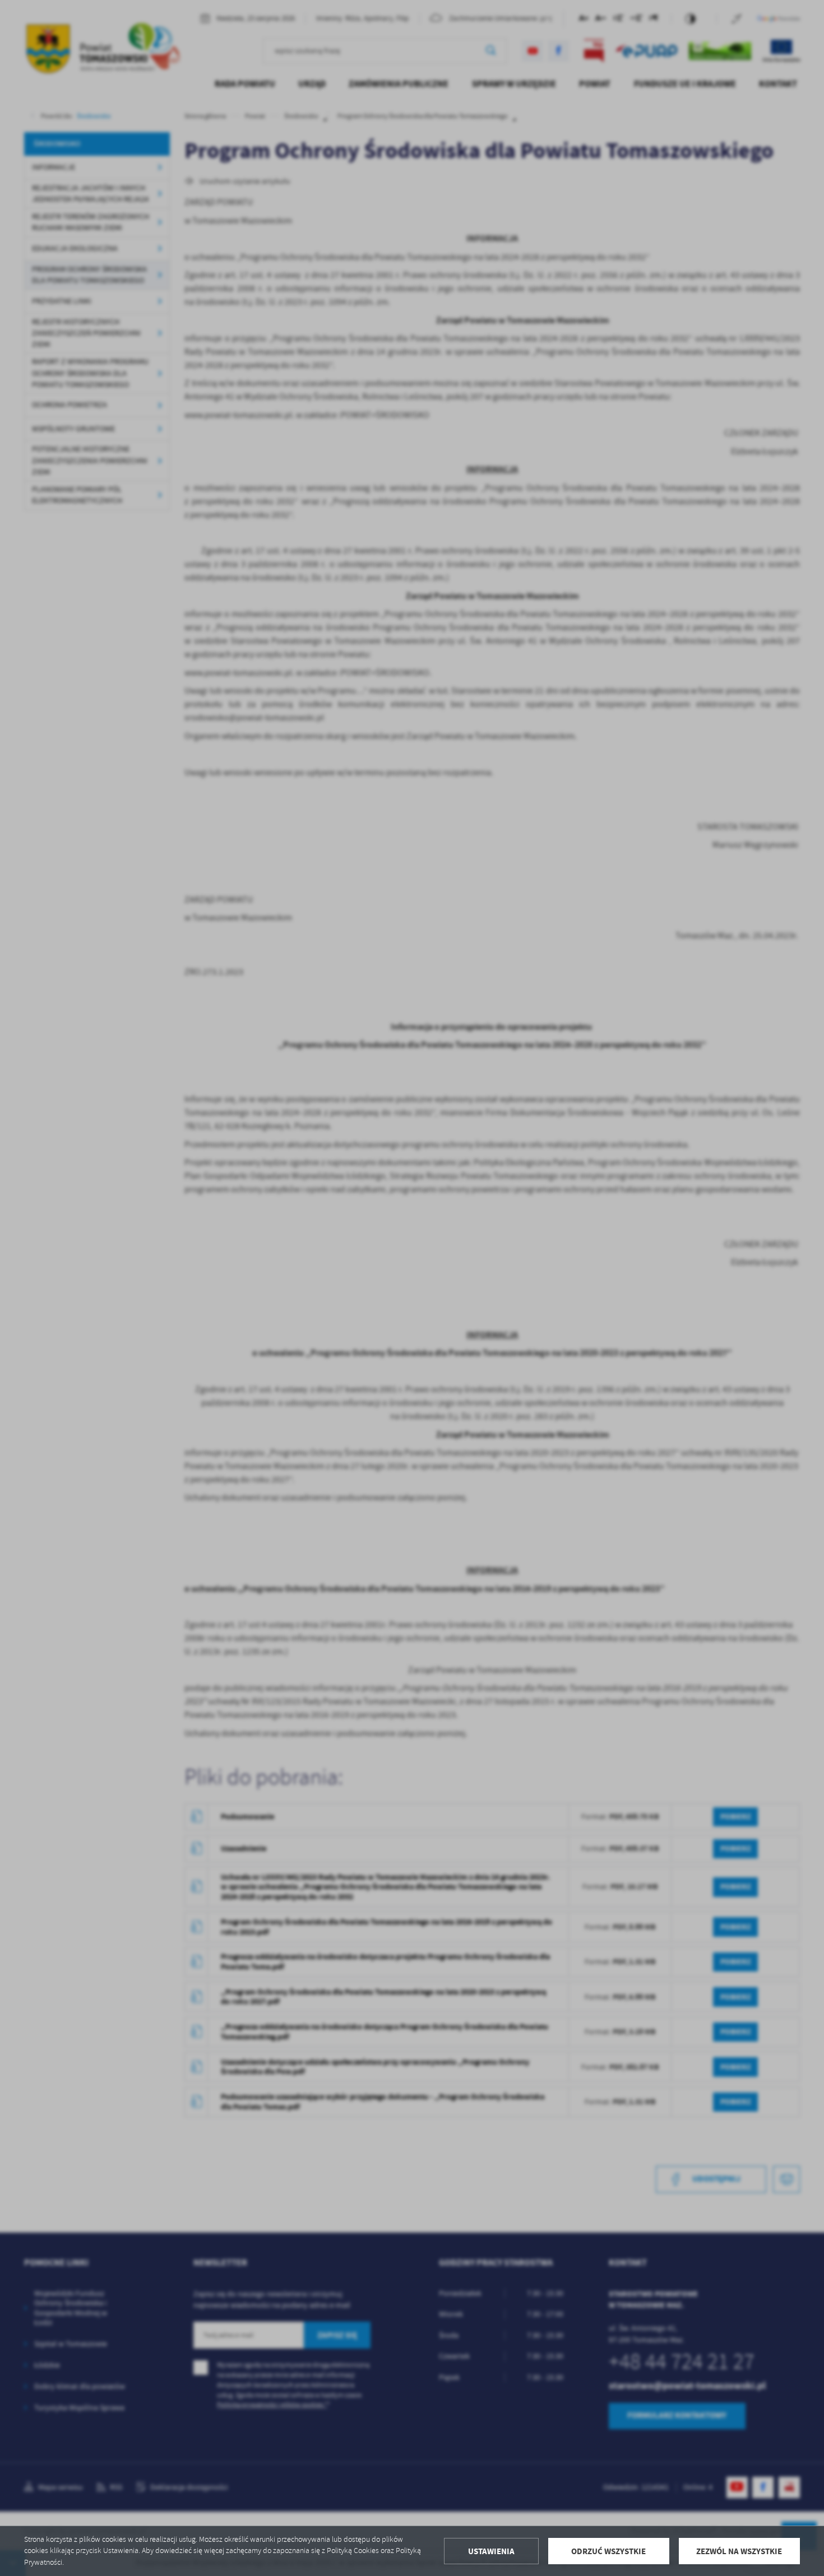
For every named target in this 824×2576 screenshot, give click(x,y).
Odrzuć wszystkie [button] (608, 2551)
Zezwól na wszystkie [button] (739, 2551)
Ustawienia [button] (491, 2551)
